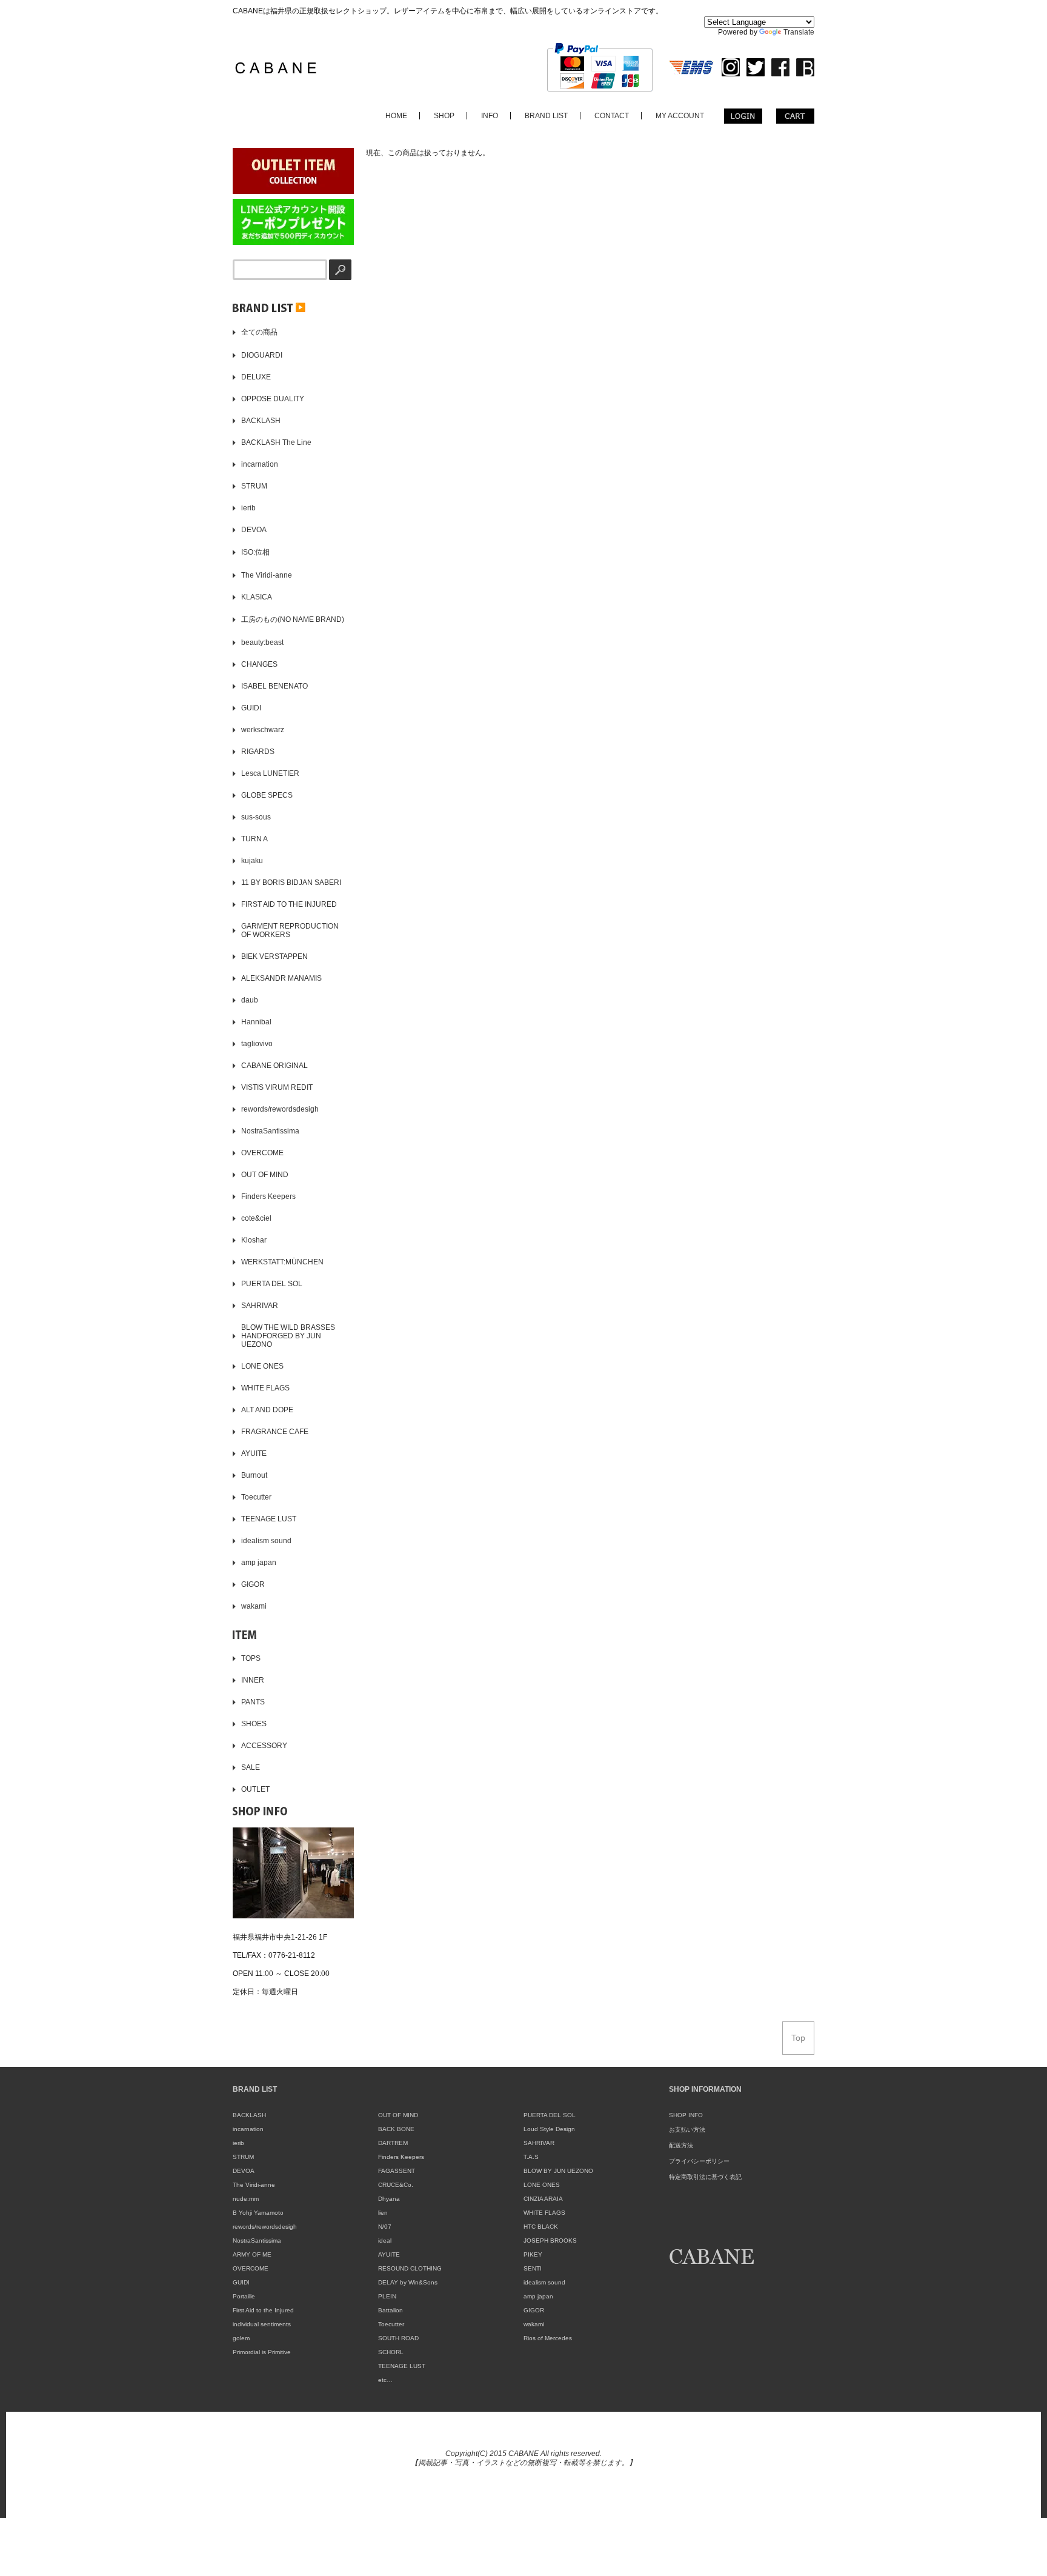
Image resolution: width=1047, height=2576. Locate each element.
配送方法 (681, 2145)
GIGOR (534, 2310)
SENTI (533, 2268)
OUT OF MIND (398, 2115)
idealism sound (544, 2282)
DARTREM (393, 2143)
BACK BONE (396, 2129)
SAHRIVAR (539, 2143)
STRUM (243, 2157)
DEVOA (244, 2171)
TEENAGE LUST (402, 2366)
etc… (385, 2380)
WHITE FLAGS (544, 2213)
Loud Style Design (549, 2129)
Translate (799, 32)
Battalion (391, 2310)
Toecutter (391, 2324)
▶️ (299, 307)
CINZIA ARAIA (543, 2199)
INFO (490, 116)
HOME (396, 116)
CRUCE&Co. (396, 2185)
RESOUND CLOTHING (410, 2268)
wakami (534, 2324)
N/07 (385, 2227)
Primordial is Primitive (262, 2352)
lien (383, 2213)
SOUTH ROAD (398, 2338)
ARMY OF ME (252, 2254)
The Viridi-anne (254, 2185)
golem (241, 2338)
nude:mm (246, 2199)
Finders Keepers (401, 2157)
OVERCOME (251, 2268)
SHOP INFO (686, 2115)
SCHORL (391, 2352)
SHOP (444, 116)
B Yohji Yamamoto (258, 2213)
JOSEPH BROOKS (550, 2241)
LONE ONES (542, 2185)
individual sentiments (262, 2324)
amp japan (538, 2296)
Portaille (244, 2296)
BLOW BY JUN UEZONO (558, 2171)
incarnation (248, 2129)
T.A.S (531, 2157)
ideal (385, 2241)
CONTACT (612, 116)
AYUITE (389, 2254)
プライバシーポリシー (699, 2161)
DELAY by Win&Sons (408, 2282)
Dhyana (389, 2199)
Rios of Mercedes (548, 2338)
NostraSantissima (257, 2241)
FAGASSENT (397, 2171)
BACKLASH (249, 2115)
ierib (238, 2143)
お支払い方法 (687, 2130)
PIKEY (533, 2254)
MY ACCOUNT (680, 116)
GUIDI (241, 2282)
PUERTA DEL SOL (550, 2115)
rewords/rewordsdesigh (265, 2227)
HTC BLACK (541, 2227)
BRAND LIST (546, 116)
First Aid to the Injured (263, 2310)
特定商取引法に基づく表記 (705, 2177)
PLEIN (387, 2296)
